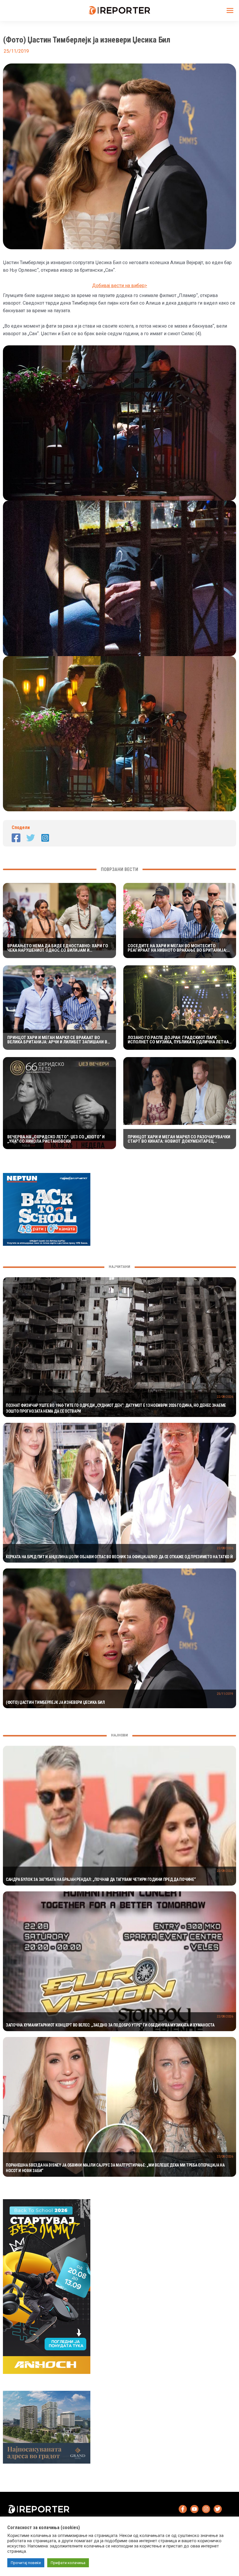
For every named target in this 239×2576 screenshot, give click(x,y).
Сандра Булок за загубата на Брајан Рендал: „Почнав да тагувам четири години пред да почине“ (101, 1879)
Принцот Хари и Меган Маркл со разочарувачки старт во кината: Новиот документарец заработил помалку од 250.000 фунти (179, 1139)
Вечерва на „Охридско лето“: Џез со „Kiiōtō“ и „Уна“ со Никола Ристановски (56, 1139)
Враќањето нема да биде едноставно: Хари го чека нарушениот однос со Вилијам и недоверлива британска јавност (58, 948)
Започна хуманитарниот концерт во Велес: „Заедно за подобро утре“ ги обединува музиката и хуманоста (110, 2025)
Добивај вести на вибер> (120, 286)
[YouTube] (194, 2509)
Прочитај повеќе (26, 2563)
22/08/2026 (225, 1397)
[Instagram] (45, 838)
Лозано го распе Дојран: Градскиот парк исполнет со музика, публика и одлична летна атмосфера (178, 1040)
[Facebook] (16, 838)
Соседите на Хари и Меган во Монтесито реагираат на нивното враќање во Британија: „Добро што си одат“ (177, 948)
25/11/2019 (225, 1694)
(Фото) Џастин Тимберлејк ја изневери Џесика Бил (55, 1702)
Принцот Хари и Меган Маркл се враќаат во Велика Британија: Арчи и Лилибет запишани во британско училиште (59, 1040)
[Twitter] (31, 838)
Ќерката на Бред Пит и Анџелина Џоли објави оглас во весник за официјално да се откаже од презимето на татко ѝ (119, 1557)
